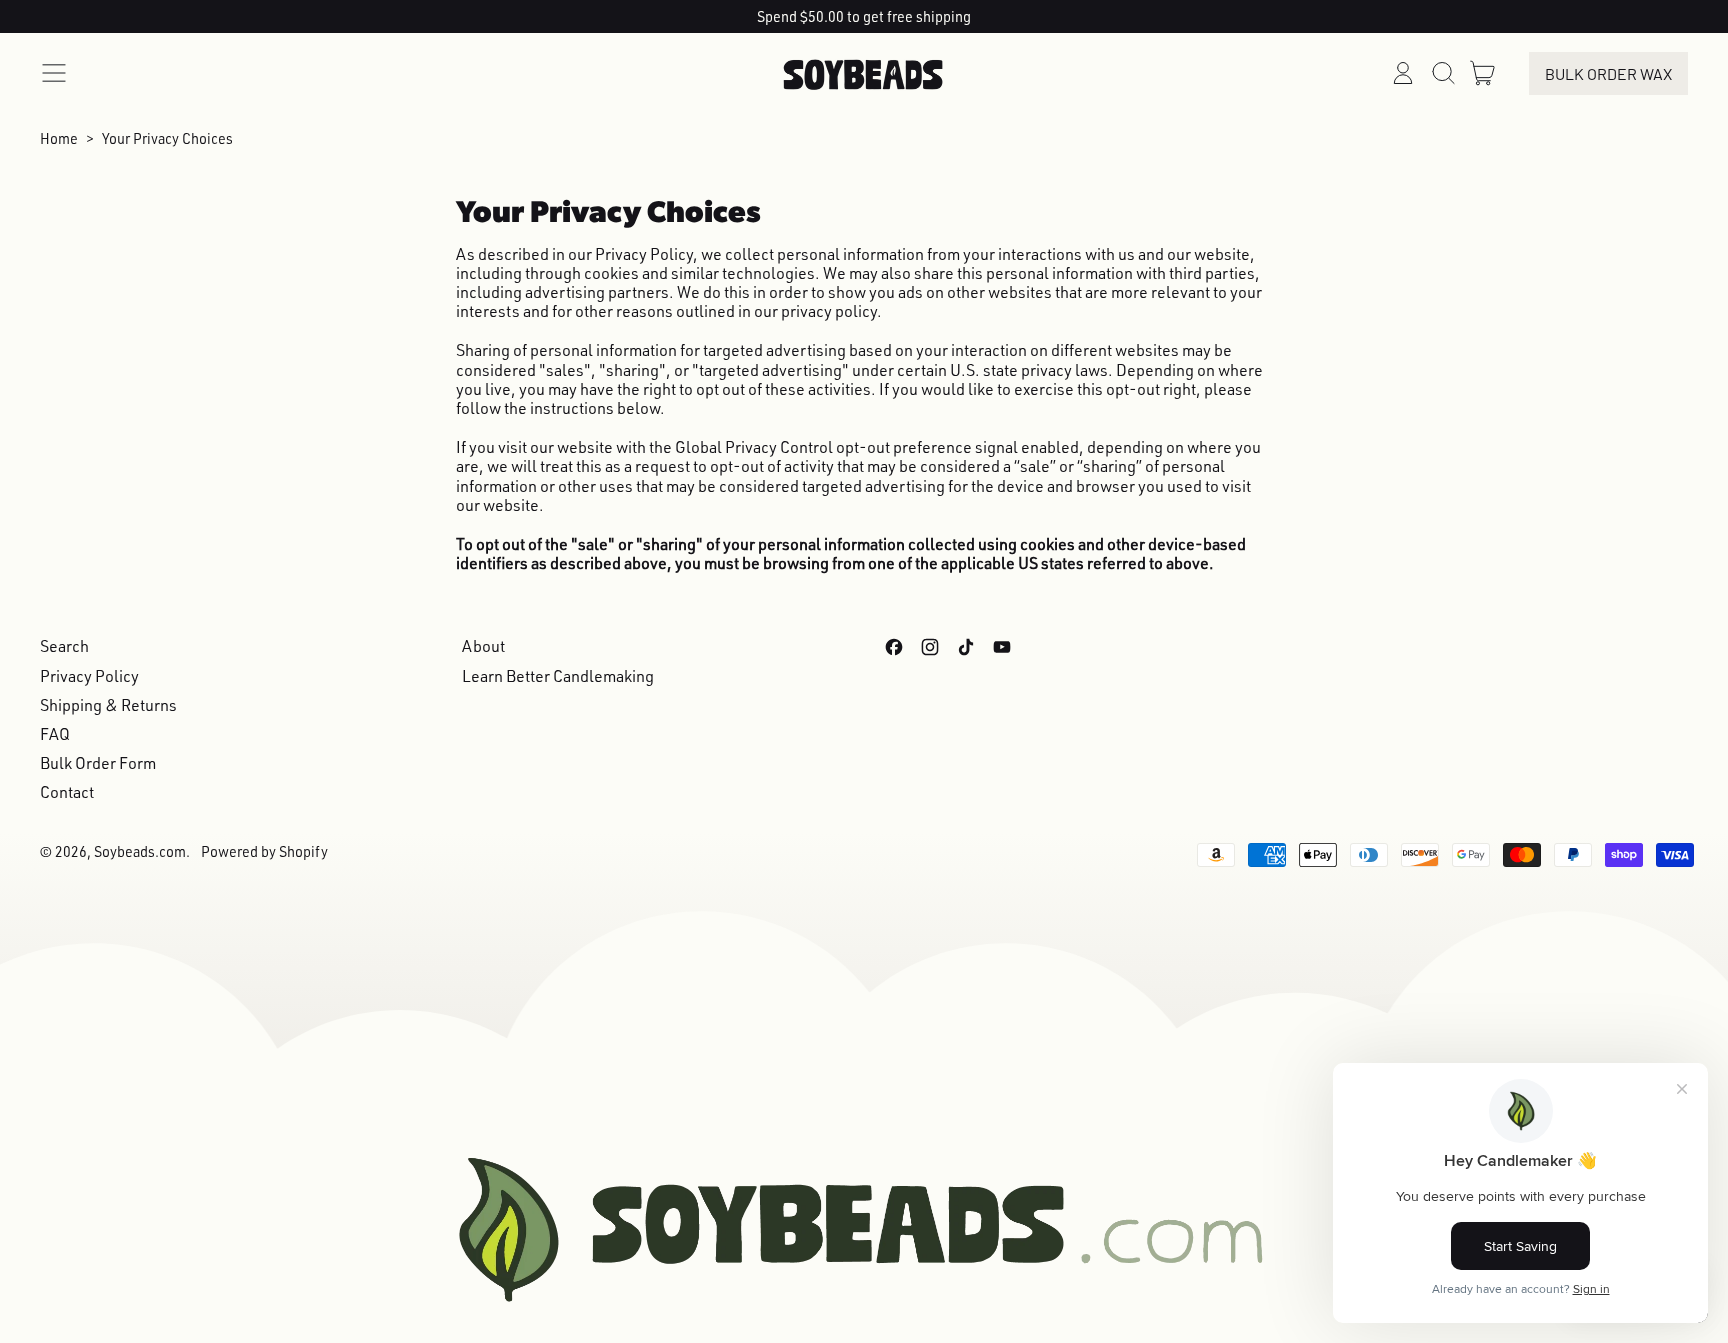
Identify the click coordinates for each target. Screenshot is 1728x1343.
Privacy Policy (89, 676)
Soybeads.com (140, 851)
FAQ (55, 734)
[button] (1443, 73)
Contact (67, 792)
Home (59, 138)
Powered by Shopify (264, 851)
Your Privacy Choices (167, 138)
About (483, 646)
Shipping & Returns (108, 705)
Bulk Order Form (98, 763)
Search (64, 646)
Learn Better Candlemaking (558, 676)
